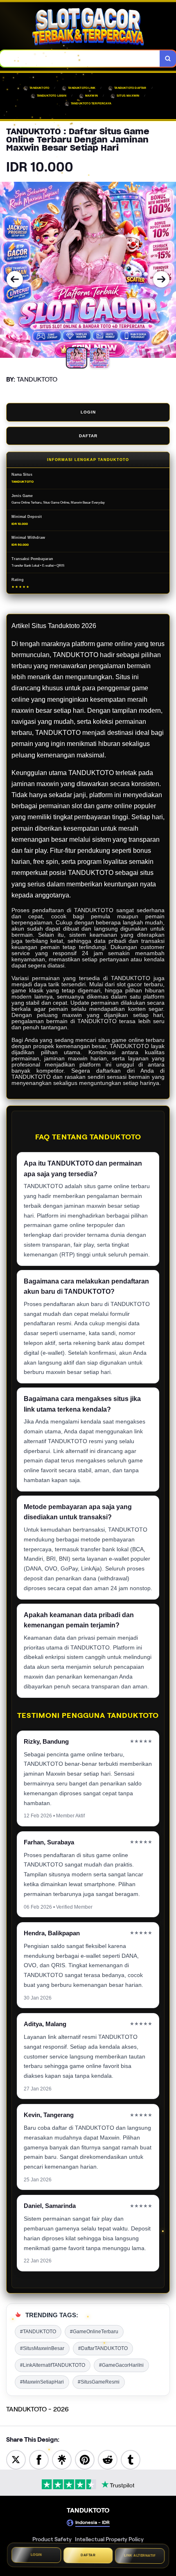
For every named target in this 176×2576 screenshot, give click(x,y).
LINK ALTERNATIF (140, 2557)
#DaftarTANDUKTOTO (103, 2348)
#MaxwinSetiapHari (42, 2382)
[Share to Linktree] (62, 2459)
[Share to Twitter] (16, 2459)
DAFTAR (88, 436)
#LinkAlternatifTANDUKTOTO (53, 2365)
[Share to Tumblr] (131, 2459)
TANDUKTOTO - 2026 (37, 2409)
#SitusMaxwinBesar (42, 2348)
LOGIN (88, 412)
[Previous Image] (15, 279)
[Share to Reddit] (108, 2459)
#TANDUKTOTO (38, 2332)
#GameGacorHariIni (121, 2365)
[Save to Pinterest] (85, 2459)
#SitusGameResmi (99, 2382)
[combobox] (80, 59)
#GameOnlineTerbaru (94, 2332)
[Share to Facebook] (39, 2459)
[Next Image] (161, 279)
